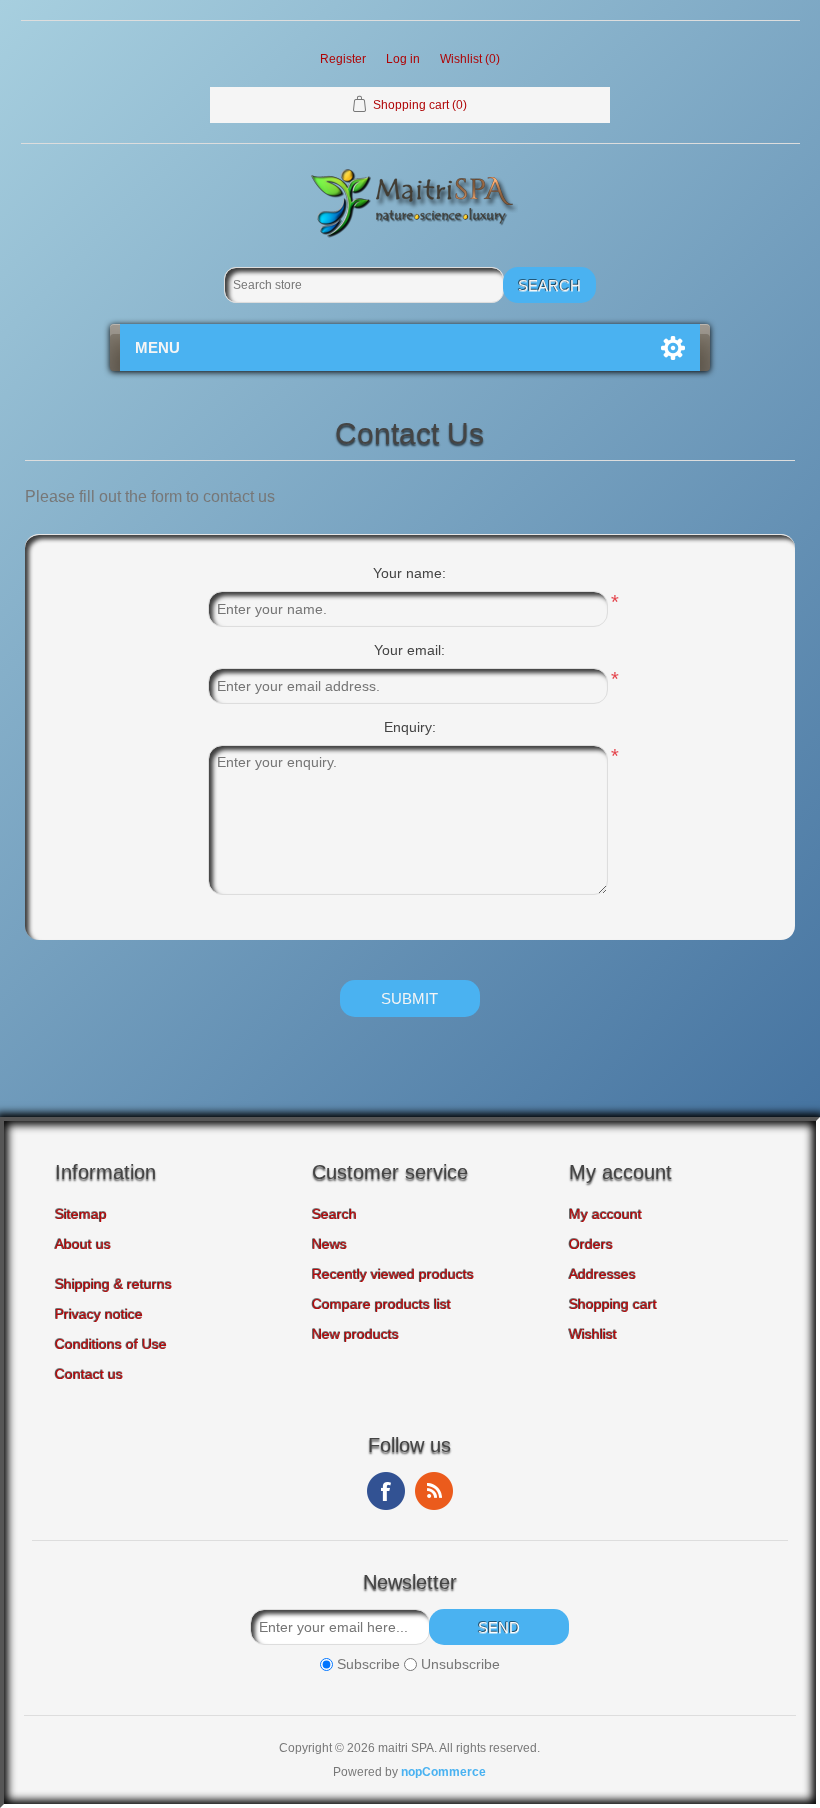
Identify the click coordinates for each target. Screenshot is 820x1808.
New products (355, 1334)
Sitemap (81, 1214)
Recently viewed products (393, 1274)
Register (343, 59)
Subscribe (368, 1664)
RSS (434, 1491)
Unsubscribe (460, 1664)
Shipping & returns (113, 1284)
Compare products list (381, 1304)
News (329, 1244)
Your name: (409, 573)
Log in (403, 59)
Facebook (386, 1491)
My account (605, 1214)
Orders (591, 1244)
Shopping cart (613, 1304)
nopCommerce (443, 1772)
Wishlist (593, 1334)
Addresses (602, 1274)
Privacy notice (99, 1314)
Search (334, 1214)
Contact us (89, 1374)
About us (83, 1244)
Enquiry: (410, 727)
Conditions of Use (111, 1344)
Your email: (409, 650)
